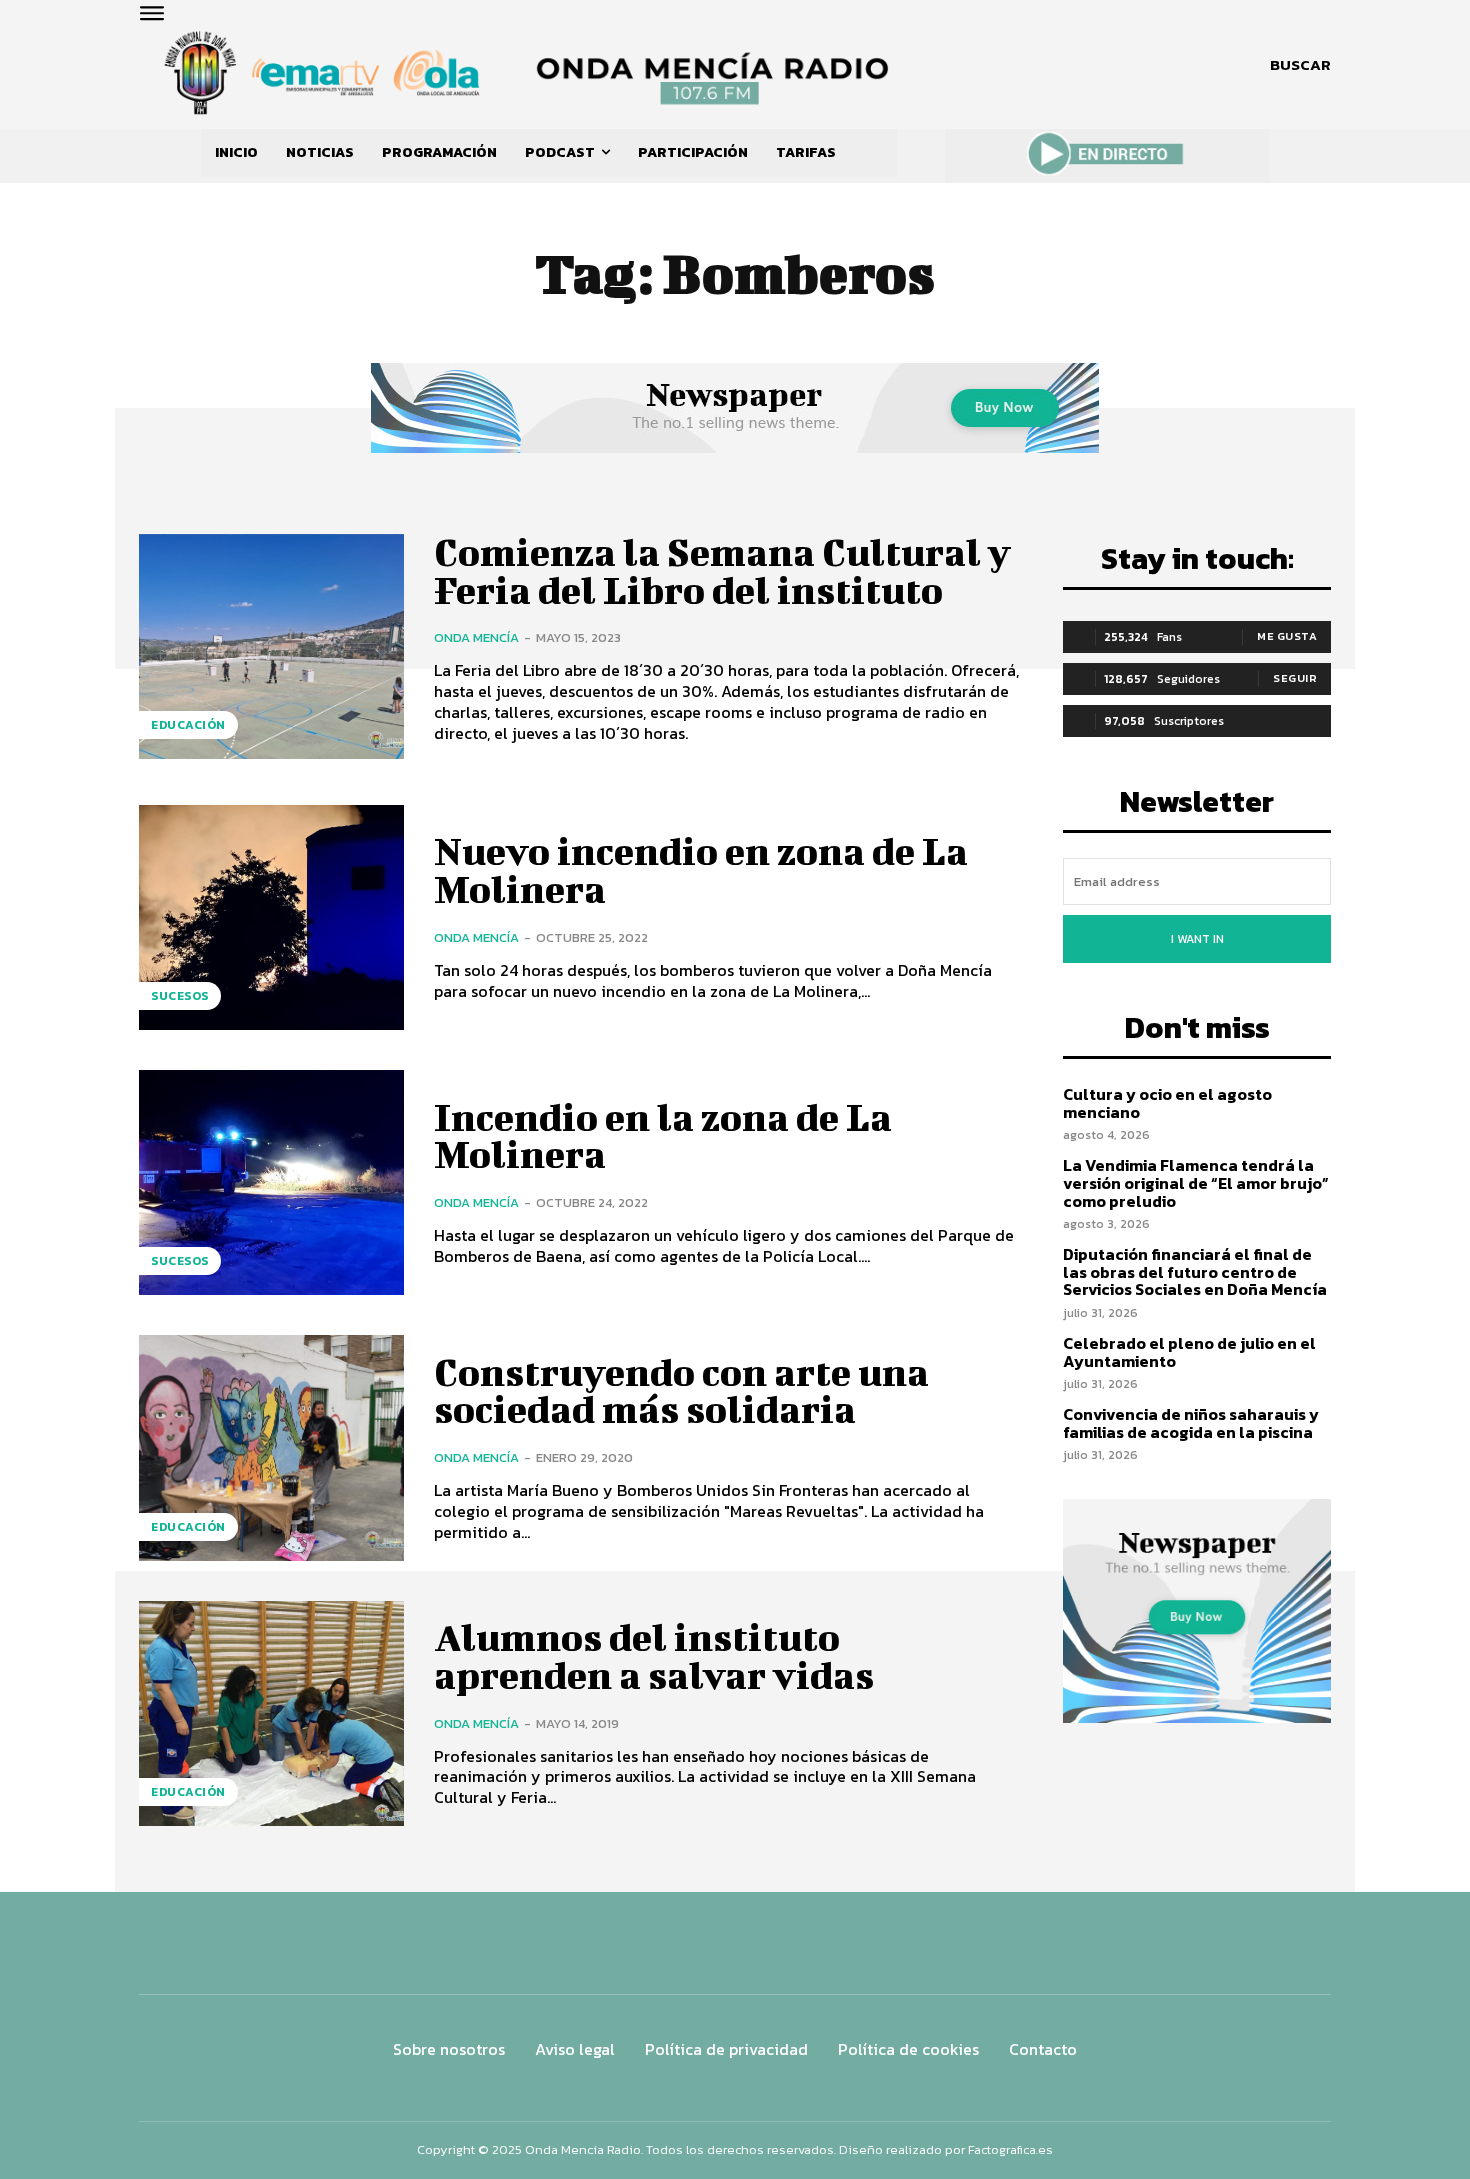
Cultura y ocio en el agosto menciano (1167, 1103)
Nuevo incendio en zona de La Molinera (701, 870)
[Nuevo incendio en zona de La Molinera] (271, 917)
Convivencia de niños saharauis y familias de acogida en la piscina (1191, 1423)
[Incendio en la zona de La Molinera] (271, 1182)
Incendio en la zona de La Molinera (663, 1136)
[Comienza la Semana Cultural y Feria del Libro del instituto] (271, 646)
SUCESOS (180, 996)
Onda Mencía (476, 637)
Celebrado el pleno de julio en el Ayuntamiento (1189, 1352)
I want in (1197, 939)
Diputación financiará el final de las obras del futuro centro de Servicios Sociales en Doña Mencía (1195, 1271)
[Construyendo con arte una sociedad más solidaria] (271, 1447)
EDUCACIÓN (188, 725)
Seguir (1295, 678)
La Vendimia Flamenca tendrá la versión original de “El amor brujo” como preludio (1196, 1182)
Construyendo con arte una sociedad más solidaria (681, 1391)
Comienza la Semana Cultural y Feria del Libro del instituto (722, 571)
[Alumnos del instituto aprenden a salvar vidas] (271, 1713)
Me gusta (1287, 636)
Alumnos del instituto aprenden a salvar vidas (654, 1656)
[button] (1300, 65)
